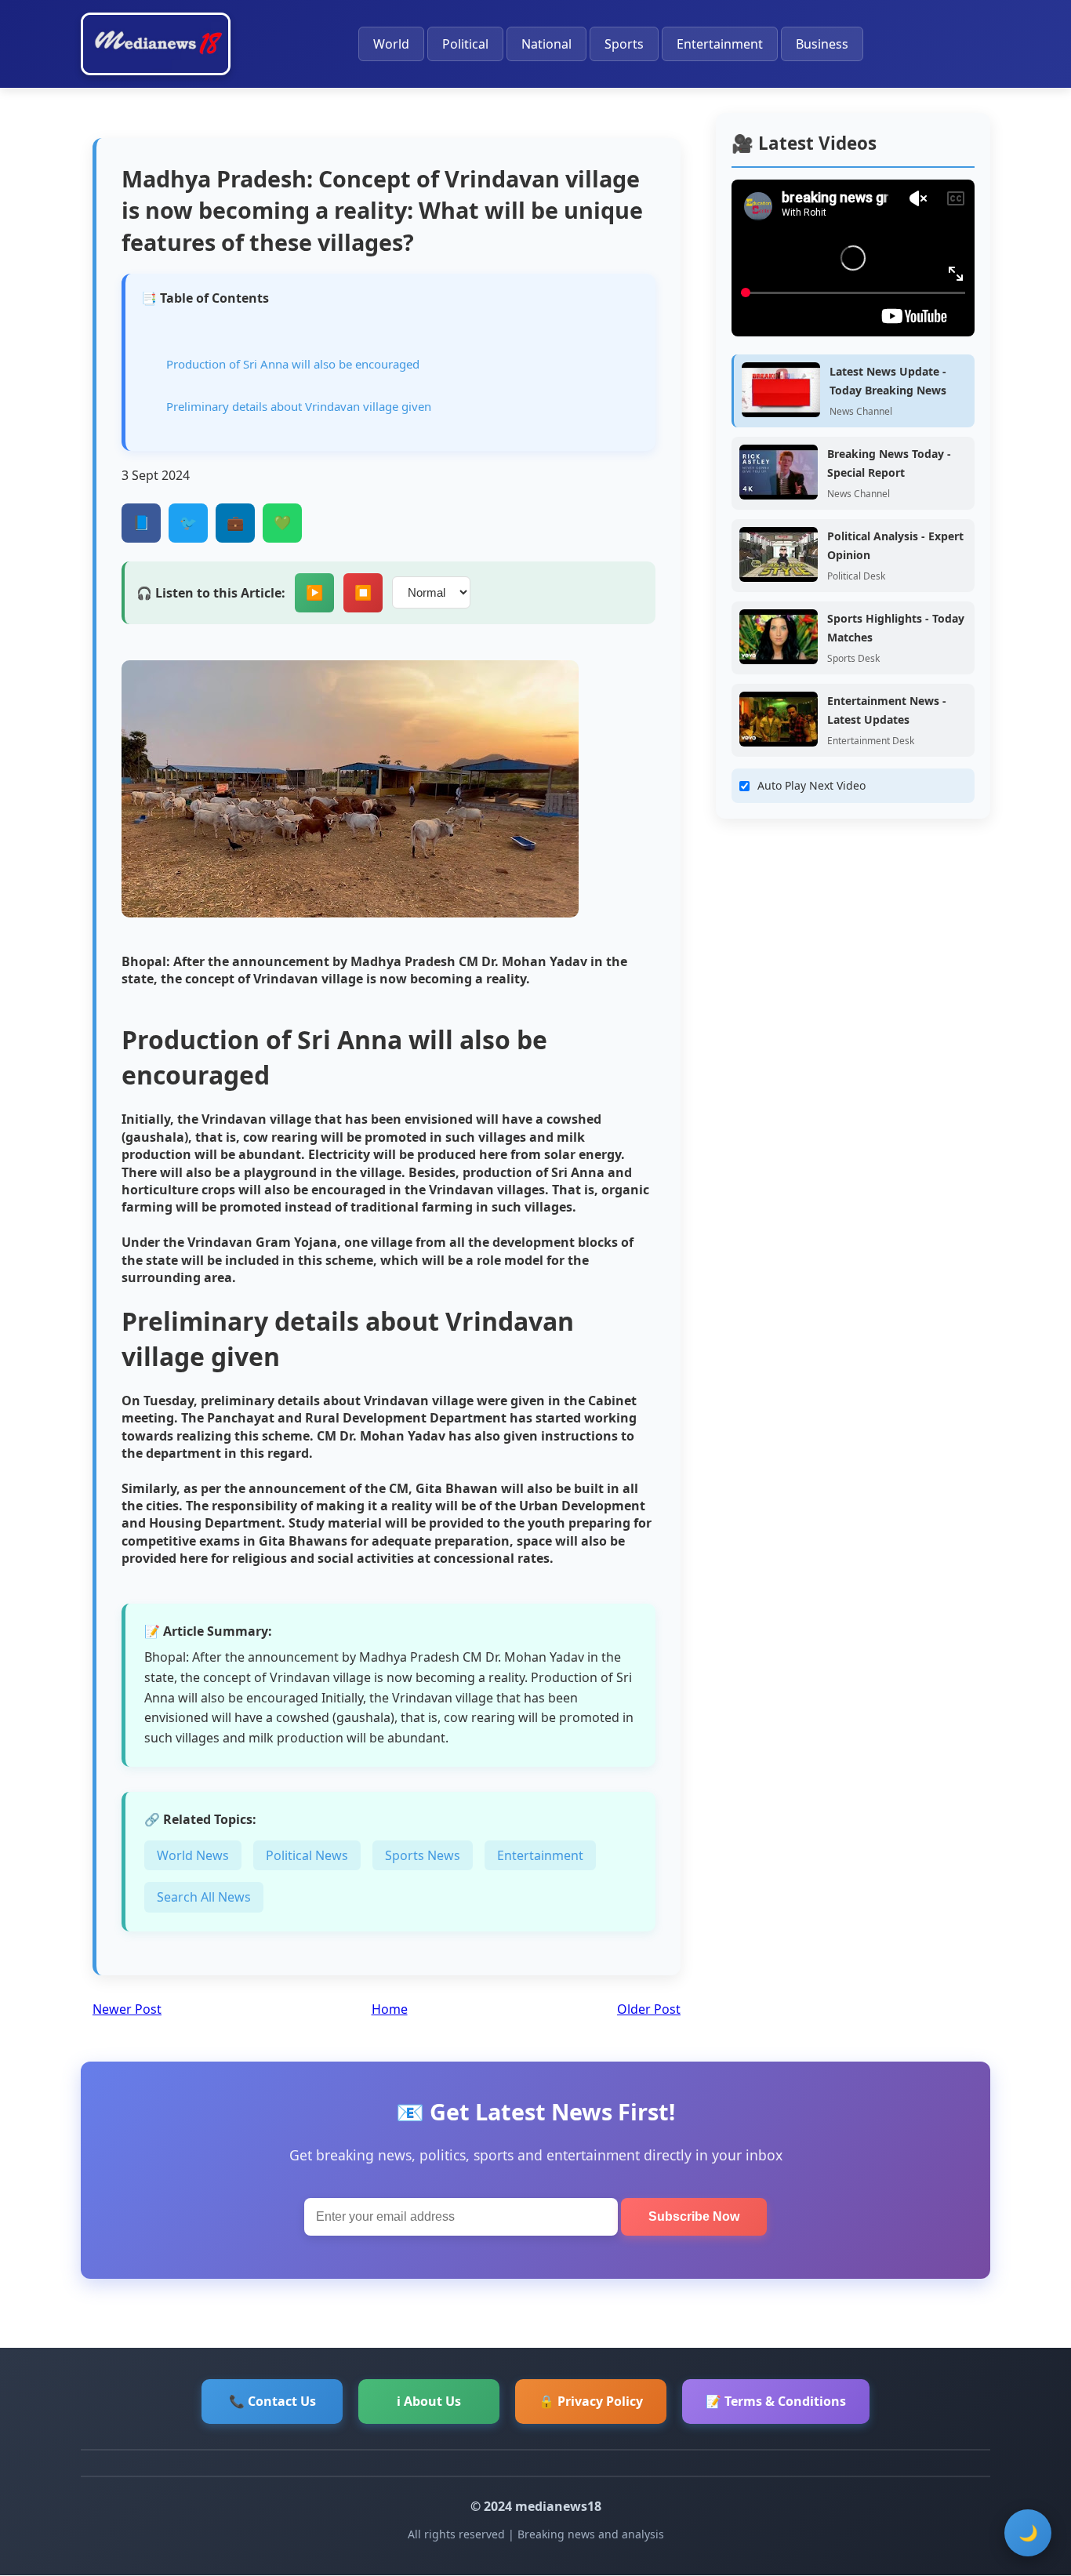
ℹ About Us (429, 2401)
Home (390, 2009)
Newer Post (127, 2009)
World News (193, 1855)
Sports (624, 44)
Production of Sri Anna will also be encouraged (293, 364)
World (391, 44)
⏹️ (363, 593)
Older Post (649, 2009)
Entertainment (720, 44)
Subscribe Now (694, 2216)
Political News (307, 1855)
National (546, 44)
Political (465, 44)
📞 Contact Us (272, 2401)
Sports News (423, 1855)
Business (822, 44)
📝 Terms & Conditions (776, 2401)
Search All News (204, 1897)
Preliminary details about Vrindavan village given (299, 406)
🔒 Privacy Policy (591, 2401)
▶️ (314, 593)
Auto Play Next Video (811, 785)
